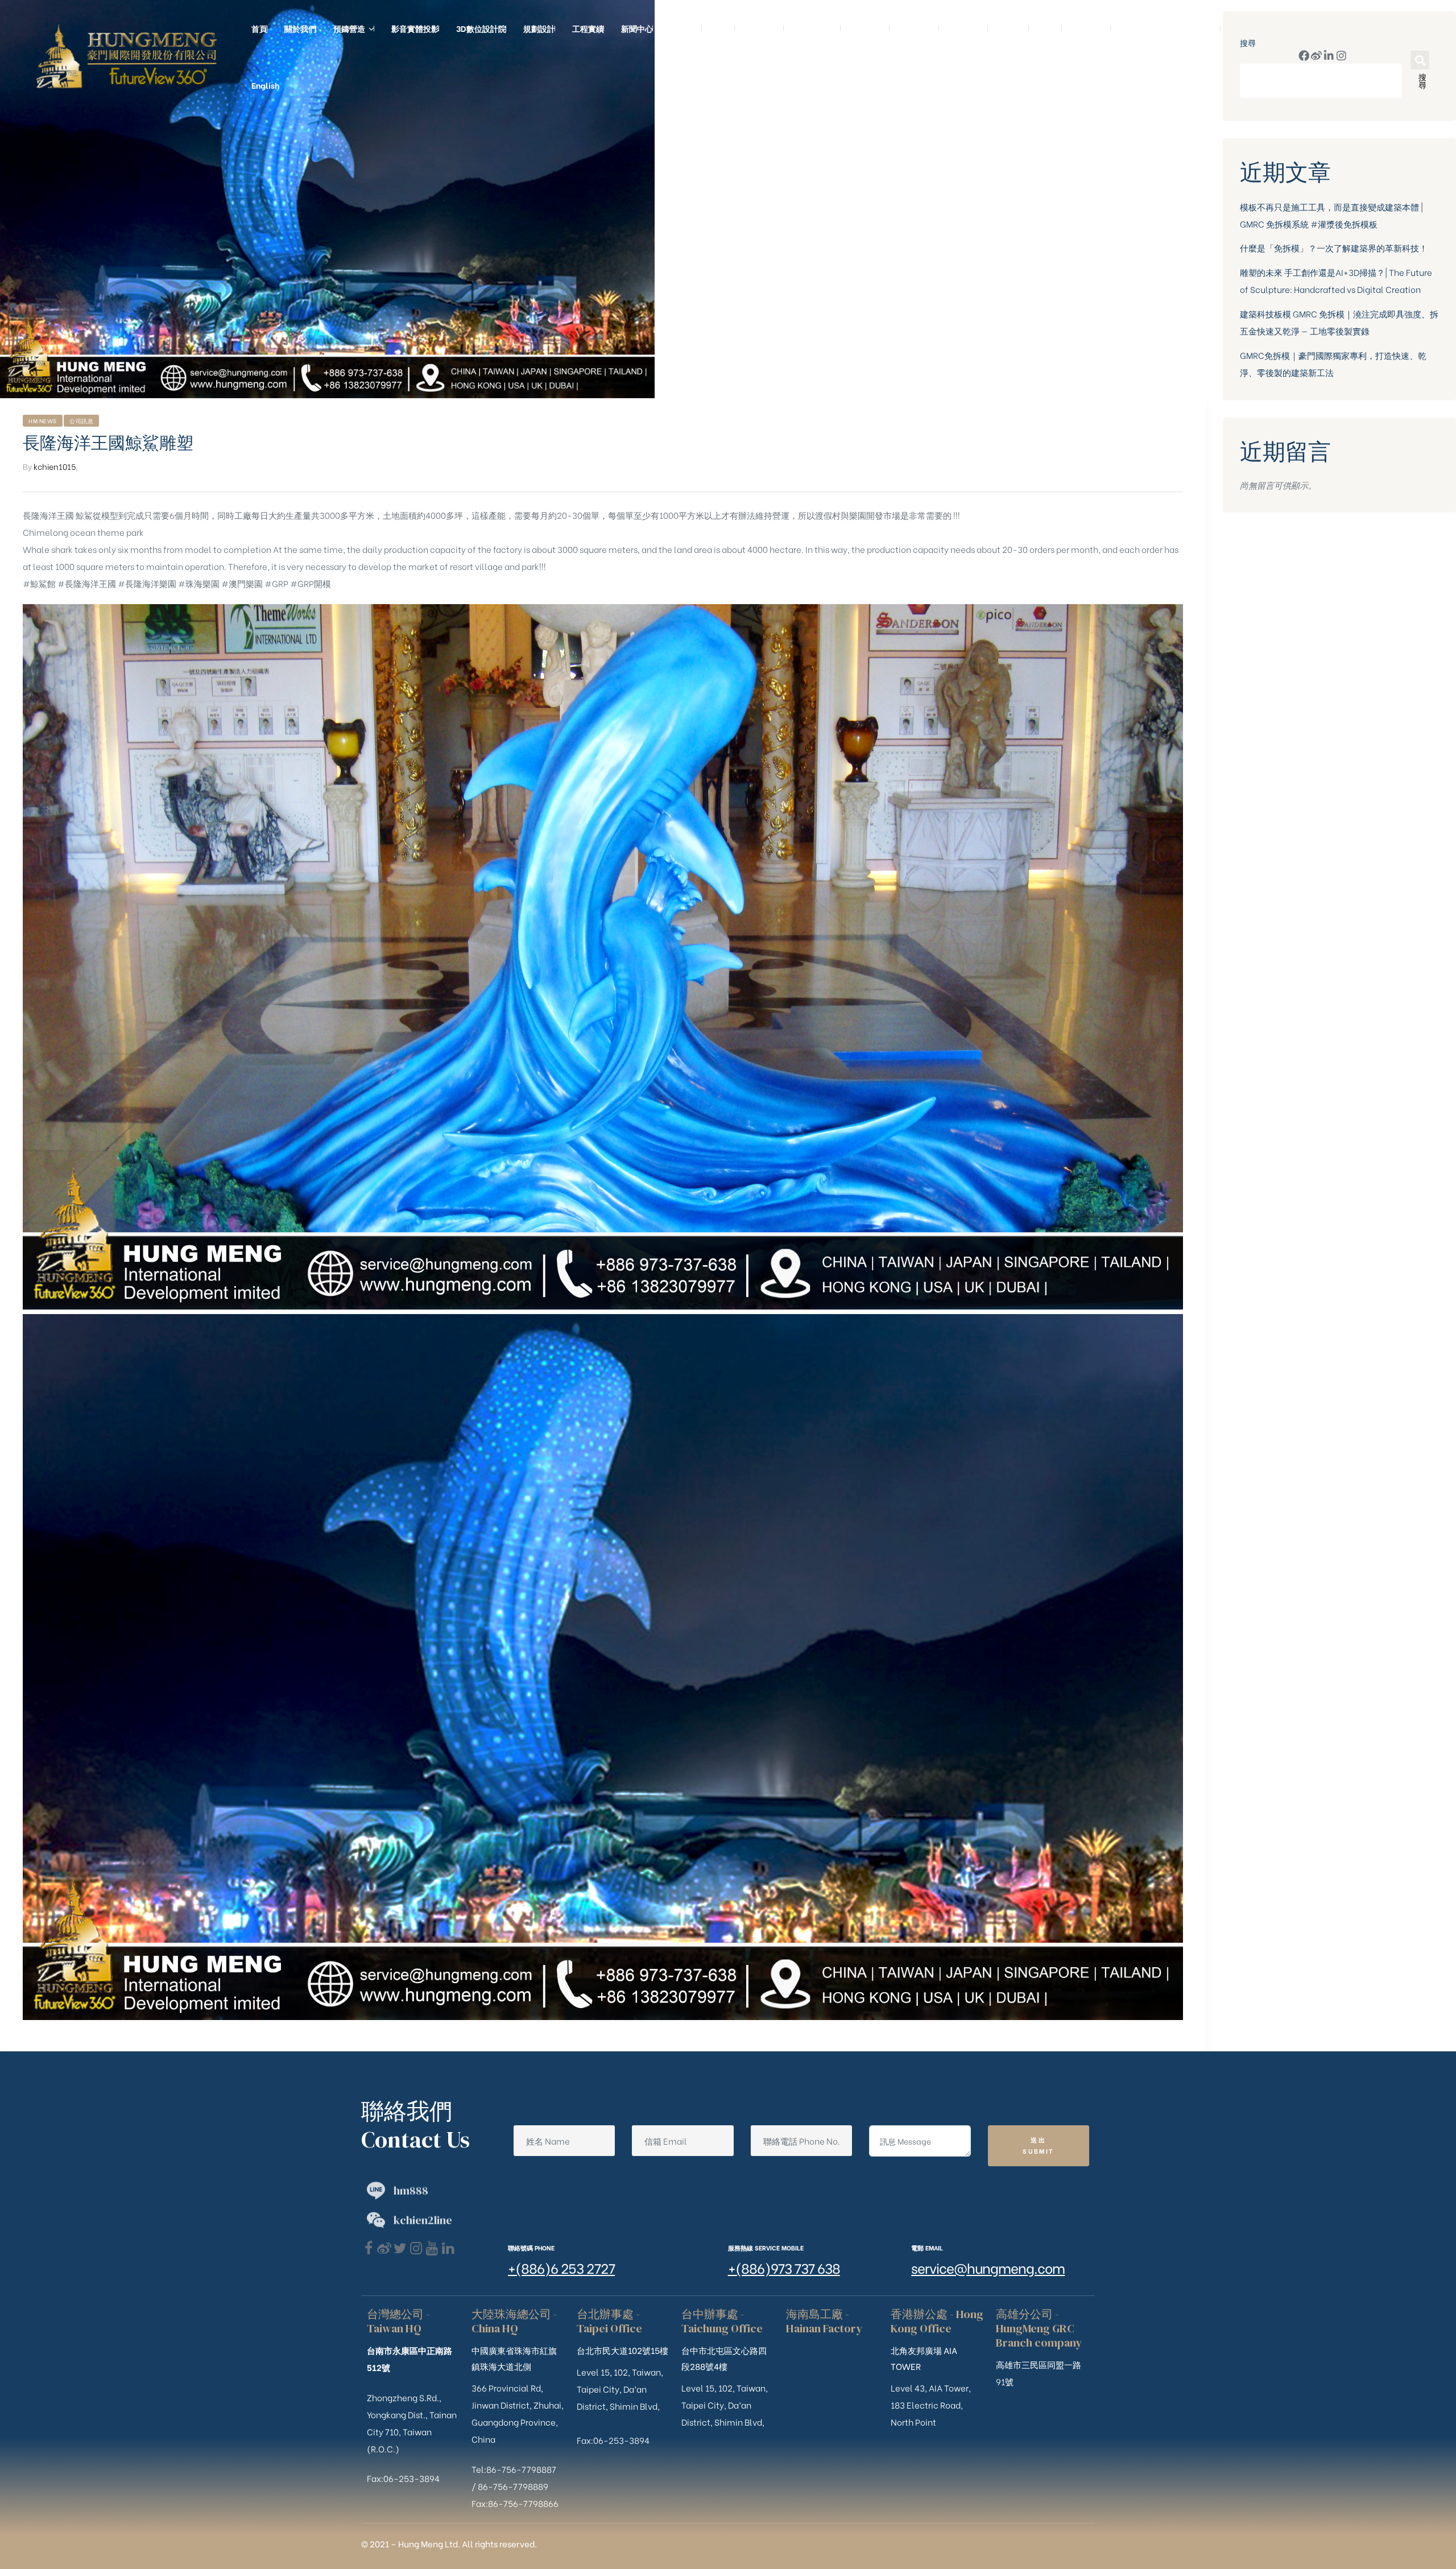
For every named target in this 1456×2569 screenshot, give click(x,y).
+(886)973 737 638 (784, 2267)
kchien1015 (55, 466)
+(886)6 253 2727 (561, 2267)
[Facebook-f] (1304, 55)
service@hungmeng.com (988, 2267)
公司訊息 (81, 421)
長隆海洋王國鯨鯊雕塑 (108, 443)
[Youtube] (432, 2248)
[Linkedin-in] (1329, 55)
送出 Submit (1038, 2145)
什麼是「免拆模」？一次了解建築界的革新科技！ (1334, 247)
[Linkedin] (448, 2248)
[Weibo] (1316, 55)
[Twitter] (400, 2248)
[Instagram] (1341, 55)
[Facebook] (368, 2248)
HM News (43, 421)
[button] (1420, 60)
